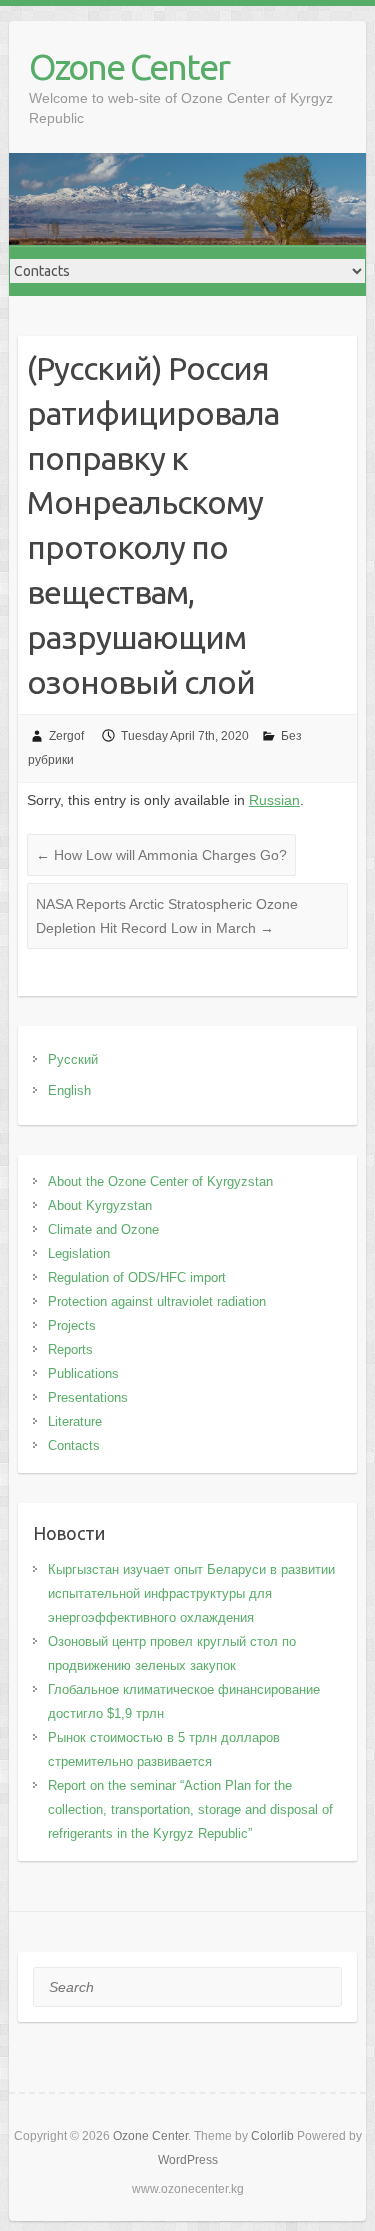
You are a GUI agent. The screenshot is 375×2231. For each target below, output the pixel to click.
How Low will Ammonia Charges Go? (161, 855)
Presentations (88, 1397)
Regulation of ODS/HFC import (137, 1277)
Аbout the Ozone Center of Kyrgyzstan (160, 1181)
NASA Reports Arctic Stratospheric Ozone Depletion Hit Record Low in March (167, 916)
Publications (83, 1373)
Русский (73, 1059)
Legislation (79, 1253)
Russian (274, 800)
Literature (75, 1421)
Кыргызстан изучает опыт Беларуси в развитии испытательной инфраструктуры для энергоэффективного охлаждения (191, 1593)
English (69, 1090)
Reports (70, 1349)
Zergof (66, 736)
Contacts (74, 1445)
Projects (72, 1325)
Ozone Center (129, 66)
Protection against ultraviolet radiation (157, 1301)
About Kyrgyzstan (100, 1205)
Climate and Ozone (103, 1229)
